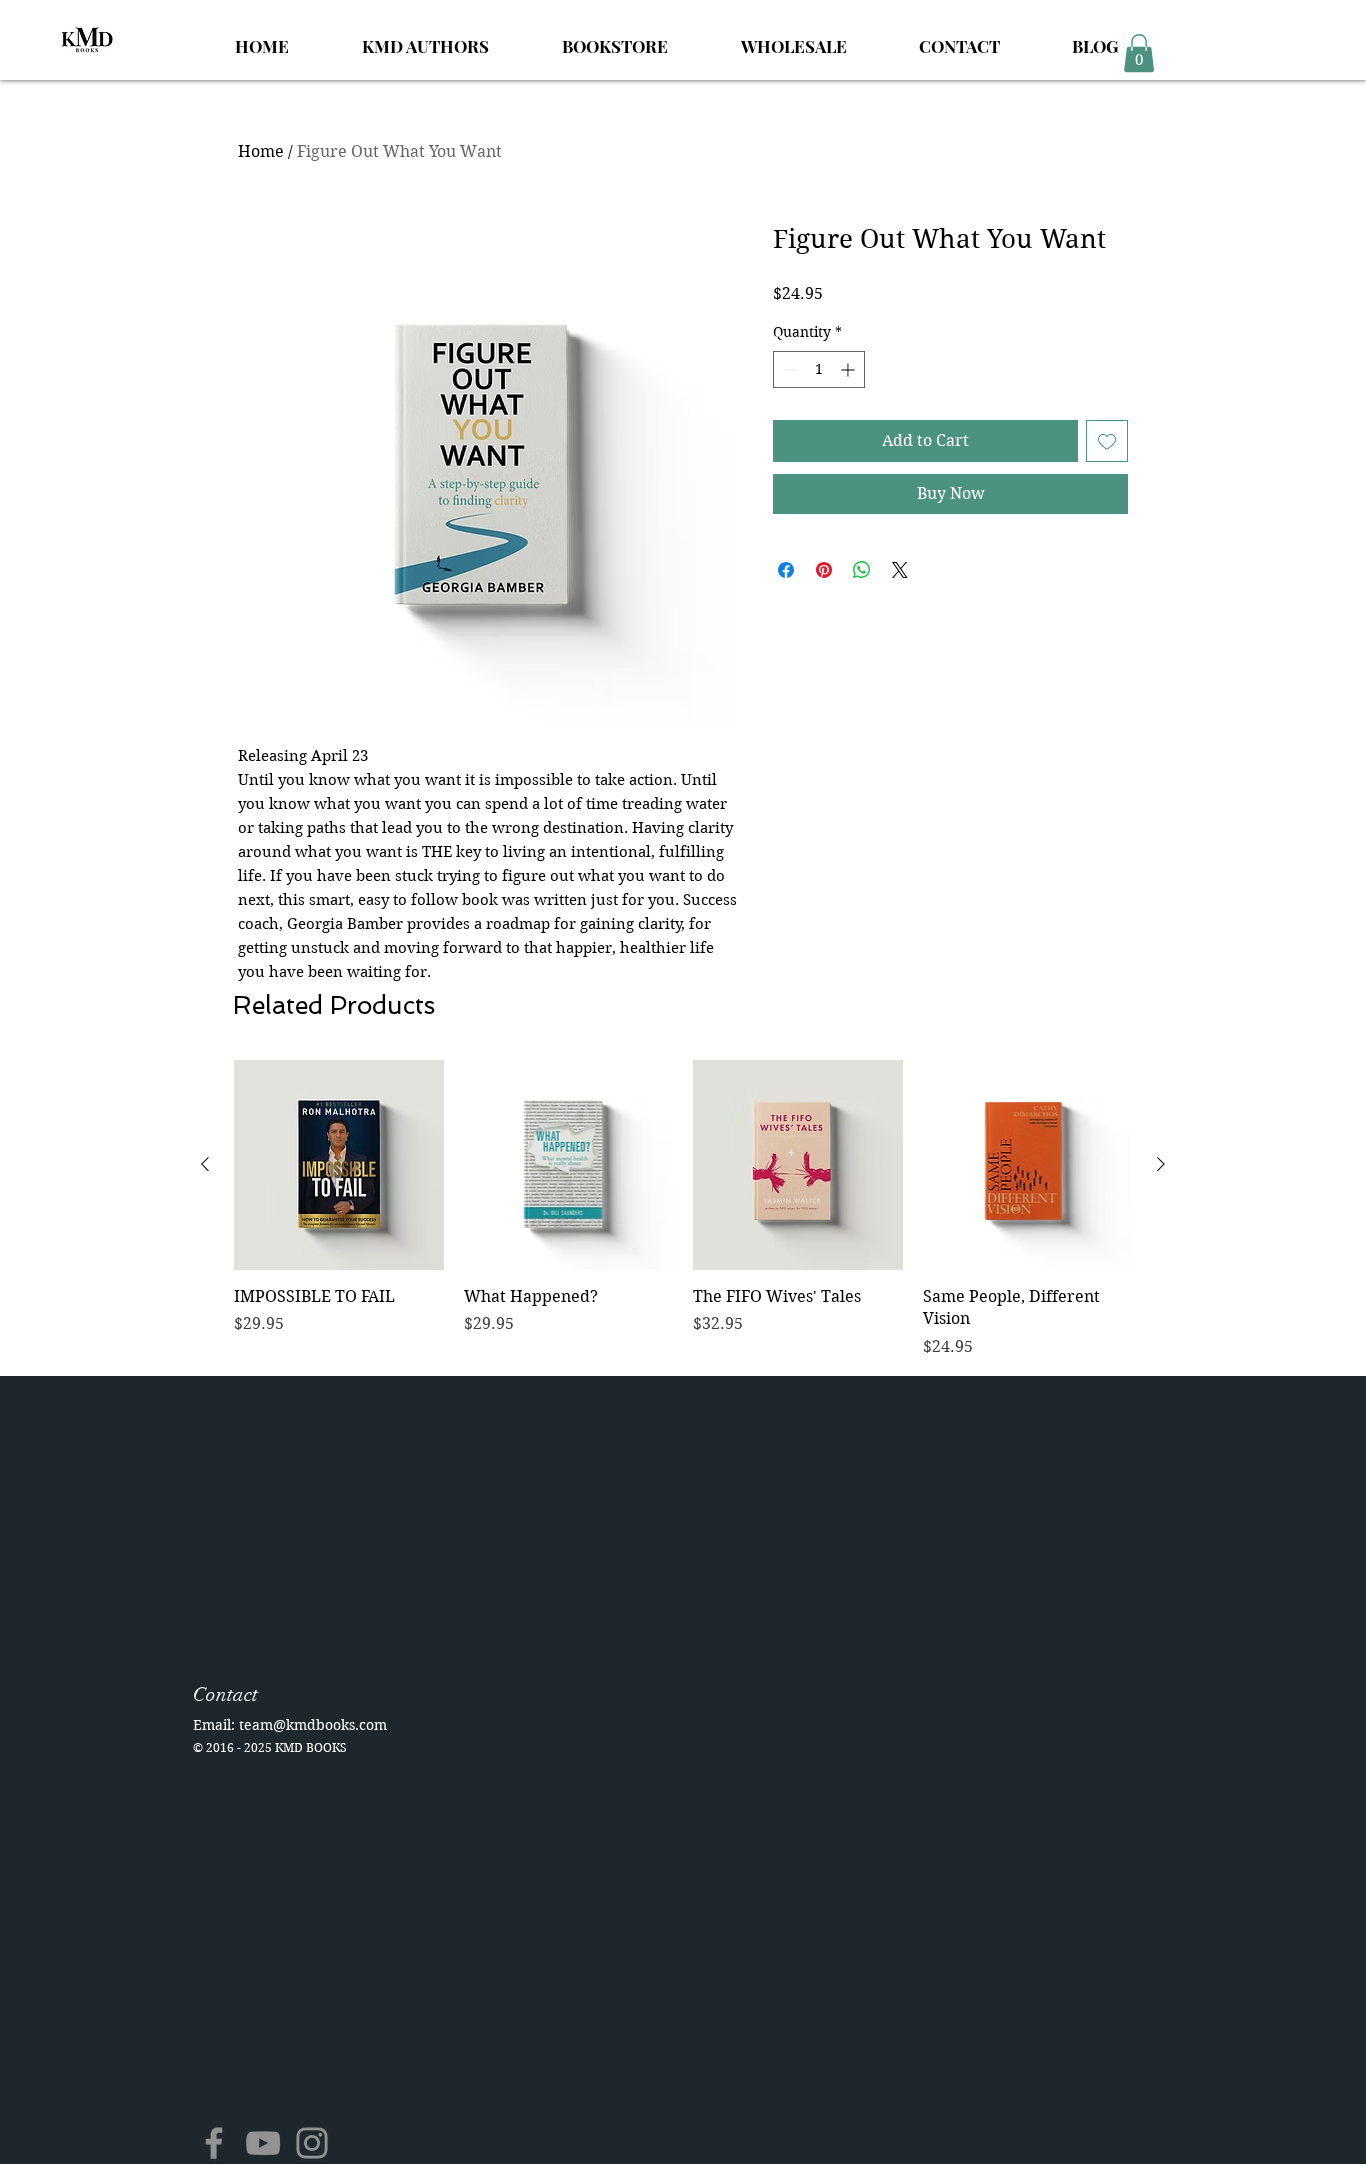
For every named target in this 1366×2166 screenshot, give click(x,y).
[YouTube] (263, 2143)
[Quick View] (339, 1165)
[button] (1139, 53)
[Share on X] (900, 570)
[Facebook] (214, 2143)
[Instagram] (312, 2143)
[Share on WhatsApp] (862, 570)
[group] (683, 1209)
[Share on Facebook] (786, 570)
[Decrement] (788, 369)
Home (261, 151)
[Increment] (849, 369)
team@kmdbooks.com (313, 1725)
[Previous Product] (205, 1164)
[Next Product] (1161, 1164)
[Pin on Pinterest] (824, 570)
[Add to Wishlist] (1107, 441)
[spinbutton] (819, 369)
